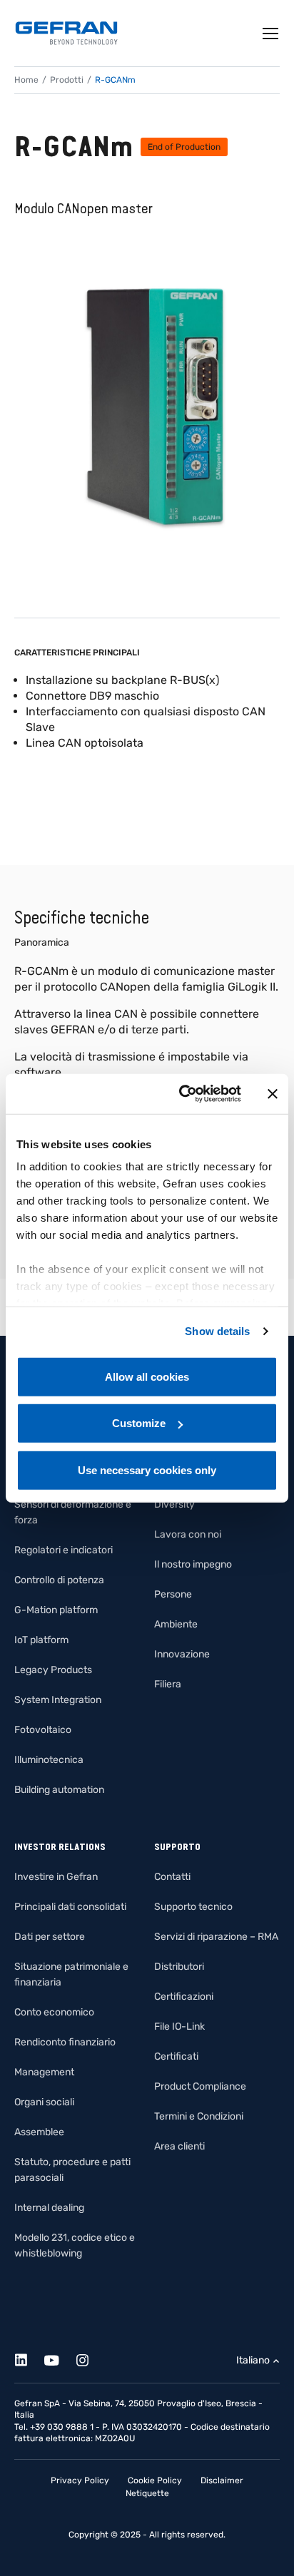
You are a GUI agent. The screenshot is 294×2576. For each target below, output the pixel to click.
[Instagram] (90, 2358)
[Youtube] (60, 2358)
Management (44, 2072)
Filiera (168, 1684)
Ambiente (176, 1624)
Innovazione (182, 1654)
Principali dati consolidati (70, 1907)
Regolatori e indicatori (64, 1550)
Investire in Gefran (56, 1877)
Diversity (174, 1504)
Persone (173, 1594)
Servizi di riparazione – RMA (216, 1937)
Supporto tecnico (193, 1907)
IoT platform (41, 1640)
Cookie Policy (155, 2480)
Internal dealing (49, 2208)
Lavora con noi (188, 1534)
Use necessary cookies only (147, 1470)
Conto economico (54, 2012)
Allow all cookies (147, 1376)
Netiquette (147, 2493)
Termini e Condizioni (199, 2116)
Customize (139, 1423)
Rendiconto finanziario (65, 2042)
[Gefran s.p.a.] (66, 33)
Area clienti (179, 2146)
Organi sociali (44, 2102)
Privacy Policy (80, 2480)
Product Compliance (200, 2086)
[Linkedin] (29, 2358)
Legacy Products (53, 1670)
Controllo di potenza (59, 1580)
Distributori (179, 1967)
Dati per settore (50, 1937)
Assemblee (39, 2132)
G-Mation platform (56, 1610)
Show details (217, 1331)
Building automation (59, 1790)
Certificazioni (184, 1997)
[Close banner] (273, 1094)
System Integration (58, 1700)
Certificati (176, 2056)
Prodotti (67, 80)
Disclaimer (222, 2480)
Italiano (253, 2360)
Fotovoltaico (43, 1730)
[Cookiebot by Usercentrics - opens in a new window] (182, 1094)
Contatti (172, 1877)
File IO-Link (179, 2026)
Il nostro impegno (193, 1564)
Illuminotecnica (49, 1760)
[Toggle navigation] (271, 34)
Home (26, 80)
